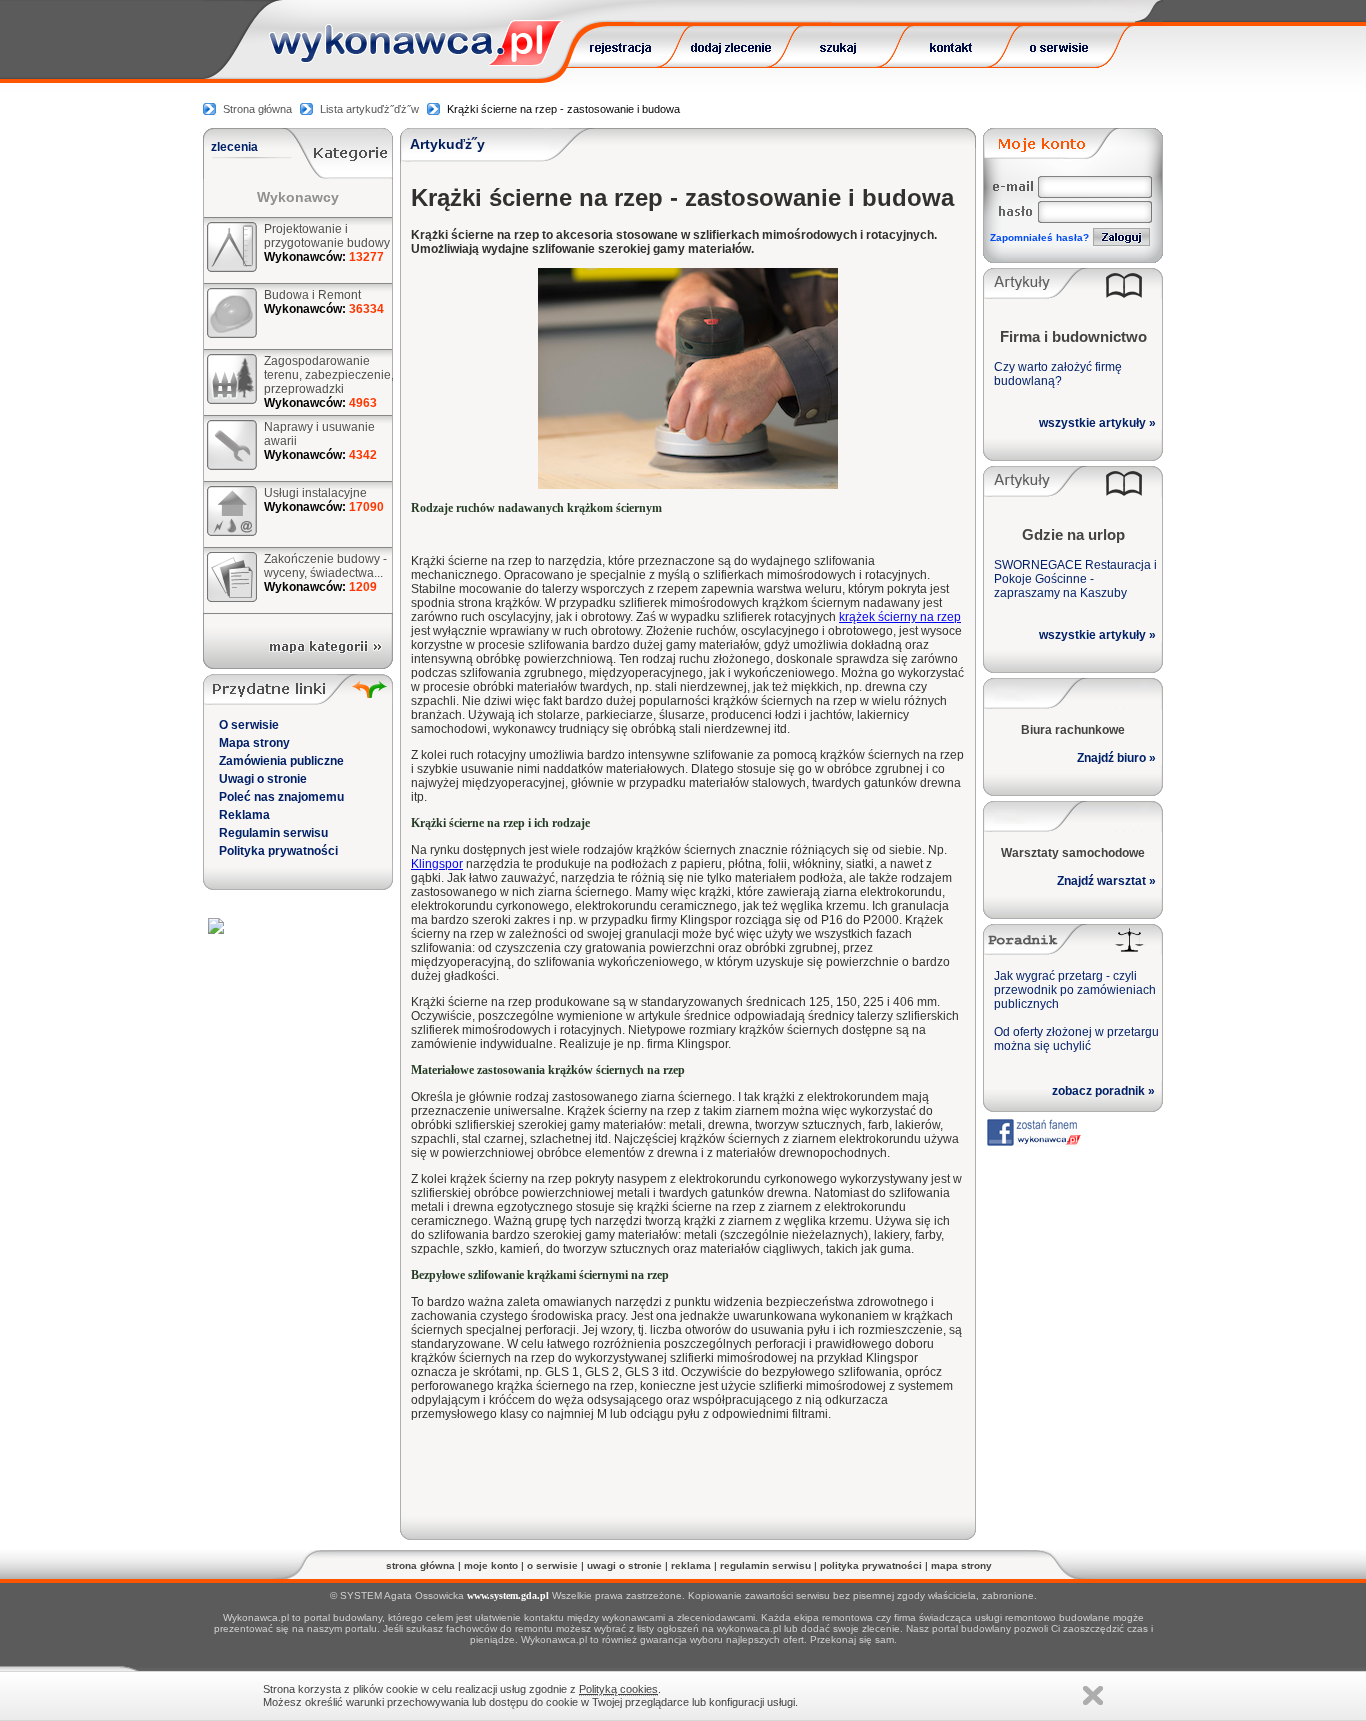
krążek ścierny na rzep (900, 617)
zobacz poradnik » (1103, 1091)
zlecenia (234, 147)
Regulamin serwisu (273, 833)
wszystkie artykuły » (1097, 423)
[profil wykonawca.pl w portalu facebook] (1033, 1141)
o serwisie (552, 1565)
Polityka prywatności (278, 851)
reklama (691, 1565)
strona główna (420, 1565)
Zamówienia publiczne (281, 761)
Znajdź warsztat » (1106, 881)
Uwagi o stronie (263, 779)
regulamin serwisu (765, 1565)
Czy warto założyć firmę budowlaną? (1058, 374)
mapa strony (961, 1565)
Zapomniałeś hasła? (1039, 237)
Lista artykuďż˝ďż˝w (369, 109)
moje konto (491, 1565)
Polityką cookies (618, 1689)
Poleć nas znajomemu (281, 797)
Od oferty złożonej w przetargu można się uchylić (1076, 1039)
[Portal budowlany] (416, 60)
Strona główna (257, 109)
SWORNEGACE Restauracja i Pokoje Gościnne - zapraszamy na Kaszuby (1075, 579)
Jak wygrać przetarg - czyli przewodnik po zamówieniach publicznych (1075, 990)
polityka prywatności (871, 1565)
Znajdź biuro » (1116, 758)
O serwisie (249, 725)
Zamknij (1093, 1695)
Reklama (244, 815)
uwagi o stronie (624, 1565)
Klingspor (437, 864)
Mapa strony (254, 743)
